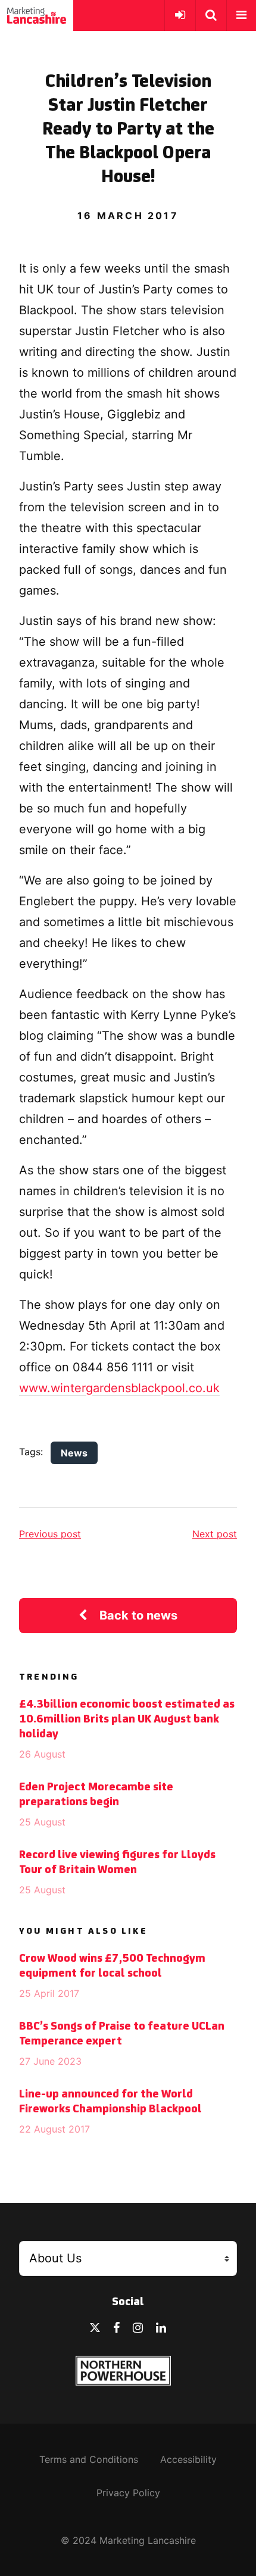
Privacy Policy (128, 2493)
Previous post (50, 1534)
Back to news (138, 1615)
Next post (215, 1534)
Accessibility (188, 2459)
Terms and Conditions (89, 2459)
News (74, 1453)
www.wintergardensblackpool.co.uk (119, 1388)
